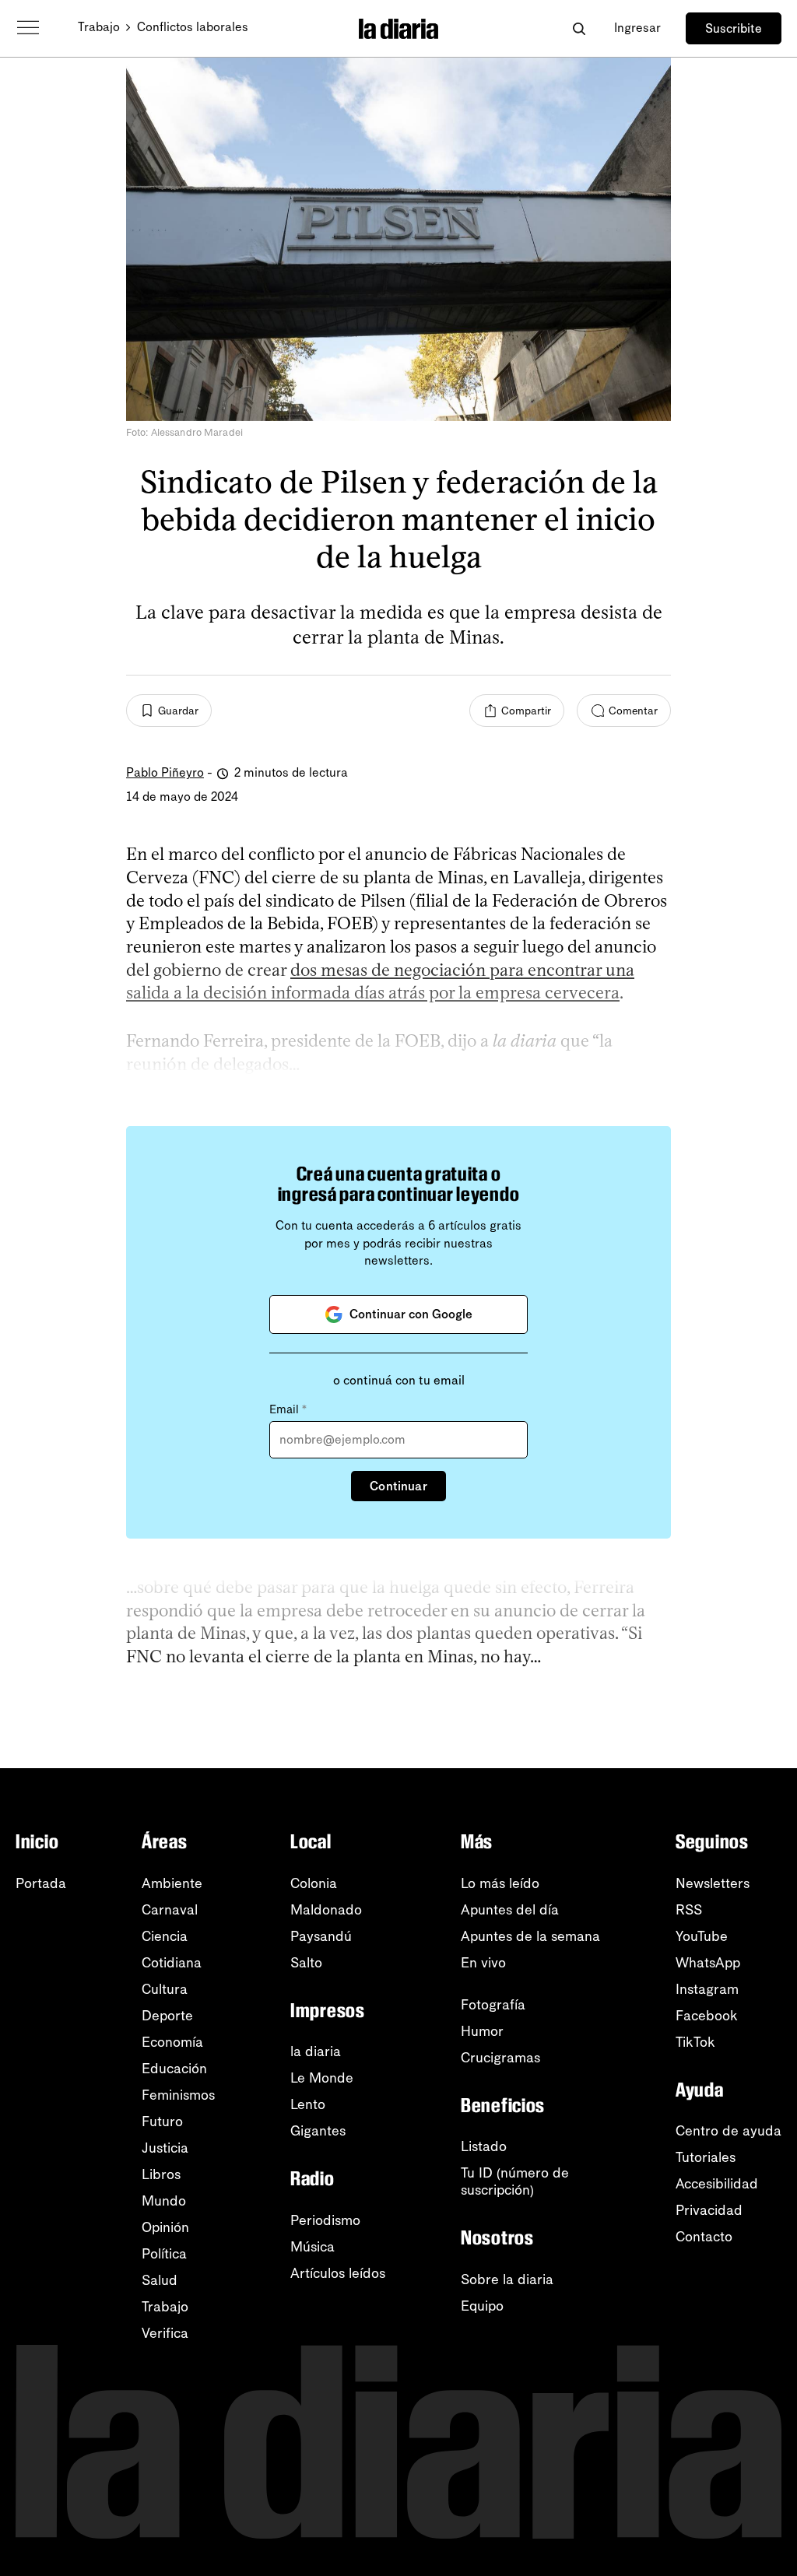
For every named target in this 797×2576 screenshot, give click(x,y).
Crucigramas (500, 2058)
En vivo (483, 1963)
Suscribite (734, 28)
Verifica (165, 2333)
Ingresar (637, 28)
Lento (308, 2104)
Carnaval (170, 1910)
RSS (689, 1910)
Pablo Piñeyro (165, 772)
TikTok (695, 2042)
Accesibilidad (717, 2184)
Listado (484, 2146)
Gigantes (318, 2131)
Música (312, 2247)
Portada (41, 1883)
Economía (172, 2042)
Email (288, 1409)
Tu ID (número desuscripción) (515, 2181)
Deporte (167, 2016)
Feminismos (178, 2095)
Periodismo (325, 2220)
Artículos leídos (338, 2273)
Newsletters (713, 1883)
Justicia (165, 2148)
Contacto (704, 2237)
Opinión (165, 2227)
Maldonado (326, 1910)
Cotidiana (172, 1963)
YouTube (702, 1936)
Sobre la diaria (507, 2279)
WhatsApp (708, 1963)
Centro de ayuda (729, 2131)
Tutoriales (706, 2157)
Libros (161, 2174)
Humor (482, 2031)
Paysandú (321, 1936)
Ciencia (165, 1936)
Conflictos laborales (193, 27)
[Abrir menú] (28, 28)
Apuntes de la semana (530, 1936)
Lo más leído (500, 1883)
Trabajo (99, 27)
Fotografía (493, 2005)
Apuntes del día (510, 1910)
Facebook (707, 2016)
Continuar (398, 1486)
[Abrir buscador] (579, 28)
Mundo (164, 2201)
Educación (174, 2069)
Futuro (162, 2122)
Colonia (314, 1883)
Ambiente (172, 1883)
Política (164, 2254)
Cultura (165, 1989)
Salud (160, 2280)
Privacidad (709, 2210)
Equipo (482, 2306)
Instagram (707, 1989)
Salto (306, 1963)
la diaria (316, 2051)
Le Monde (322, 2078)
